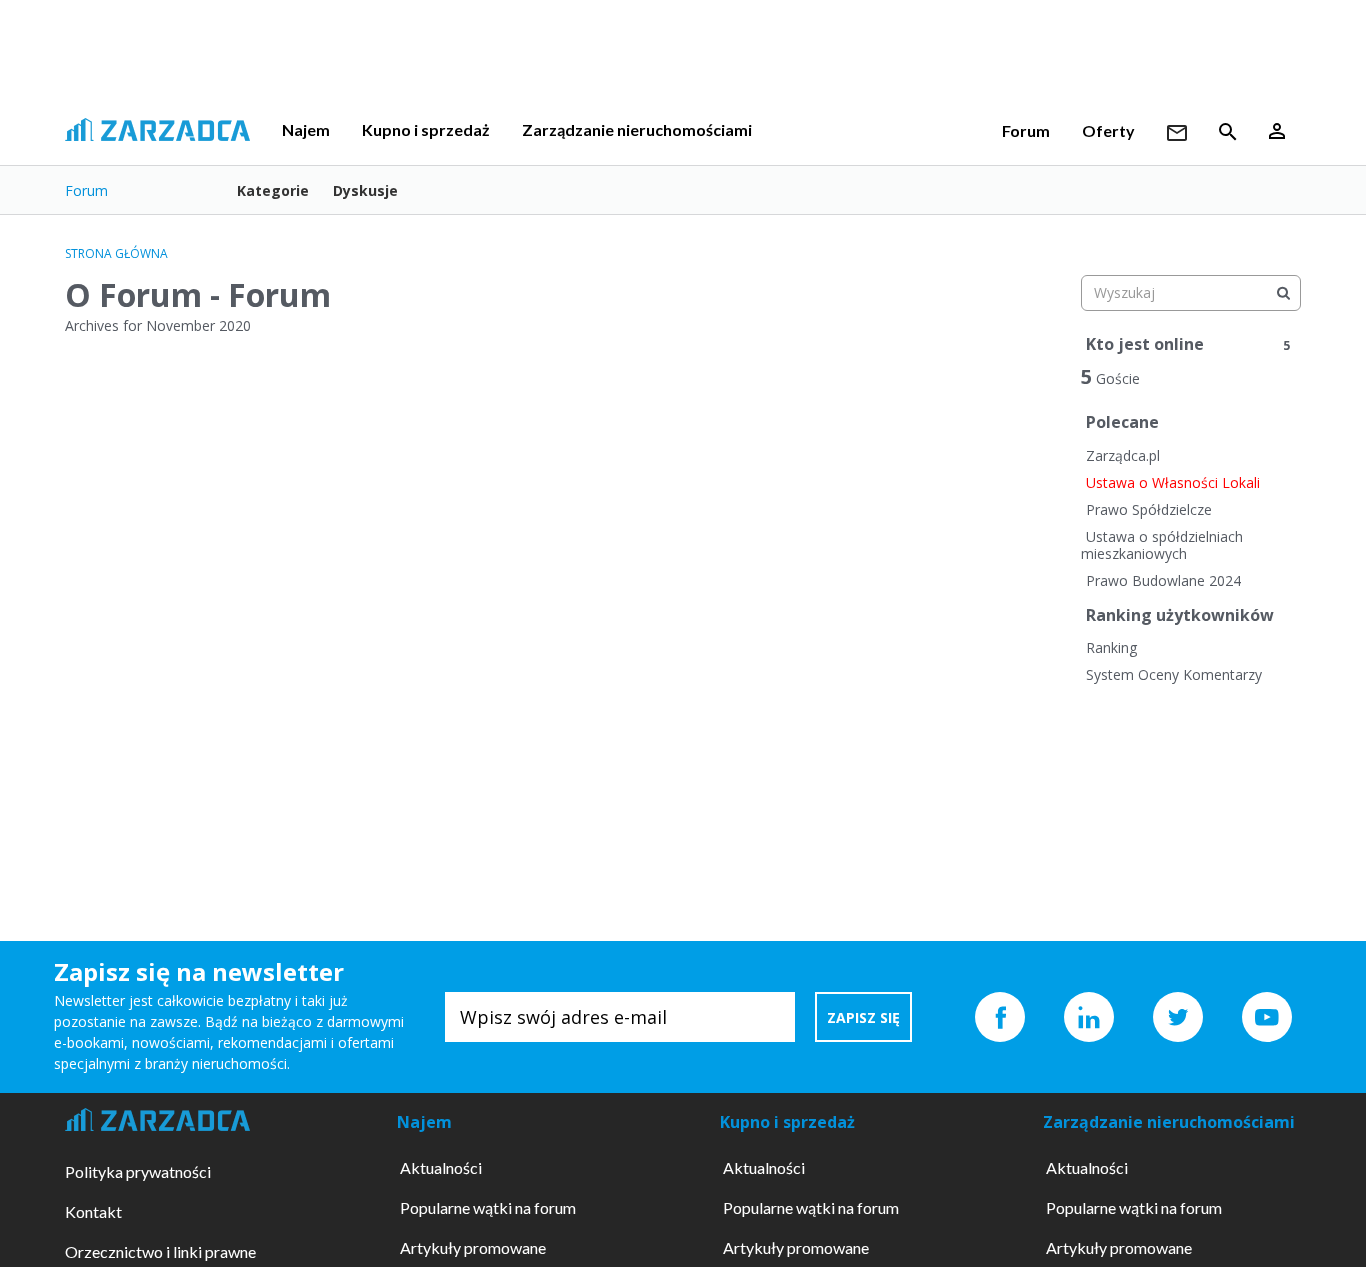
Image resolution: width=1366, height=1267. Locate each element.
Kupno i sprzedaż (426, 129)
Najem (306, 129)
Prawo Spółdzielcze (1149, 509)
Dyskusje (365, 190)
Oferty (1108, 130)
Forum (1026, 130)
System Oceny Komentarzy (1174, 674)
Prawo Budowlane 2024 (1163, 580)
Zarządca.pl (1123, 455)
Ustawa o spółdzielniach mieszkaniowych (1162, 545)
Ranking (1111, 647)
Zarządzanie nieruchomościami (637, 129)
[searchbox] (1191, 293)
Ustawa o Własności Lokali (1173, 482)
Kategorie (273, 190)
